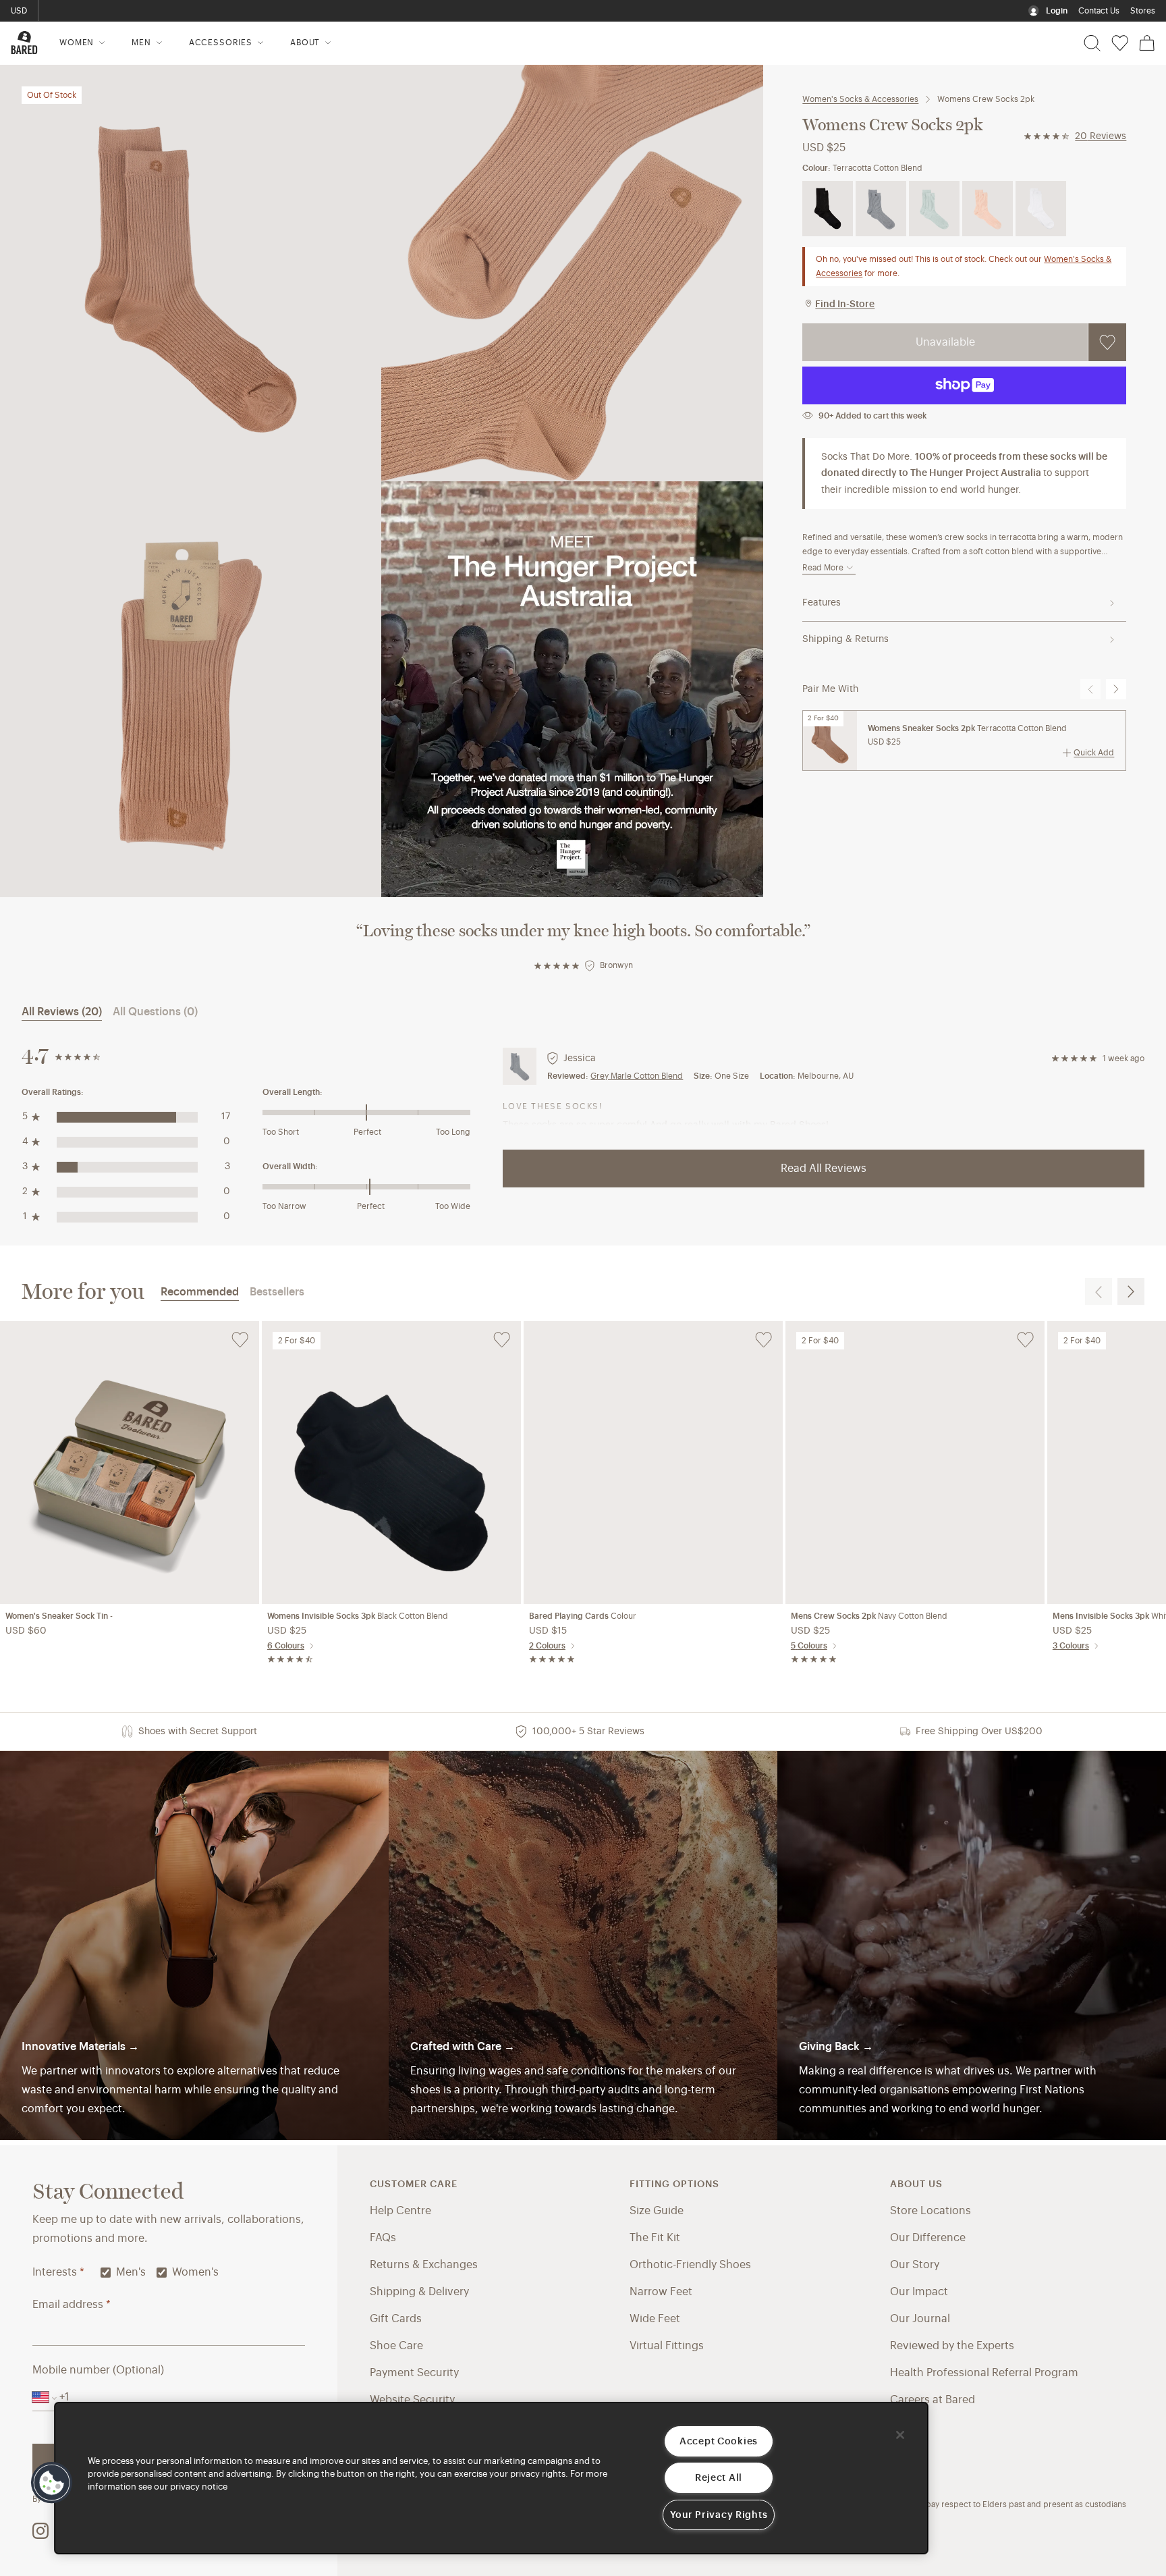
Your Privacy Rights (719, 2515)
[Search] (1092, 43)
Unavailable (945, 342)
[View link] (972, 1946)
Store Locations (931, 2211)
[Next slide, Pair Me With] (1116, 689)
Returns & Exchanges (424, 2265)
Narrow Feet (661, 2292)
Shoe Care (396, 2346)
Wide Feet (655, 2319)
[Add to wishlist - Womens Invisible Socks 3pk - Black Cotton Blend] (502, 1340)
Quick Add (1094, 753)
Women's (195, 2272)
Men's (131, 2272)
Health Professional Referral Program (984, 2373)
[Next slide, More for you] (1131, 1291)
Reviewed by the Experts (952, 2346)
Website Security (412, 2400)
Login (1057, 11)
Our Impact (919, 2292)
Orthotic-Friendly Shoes (690, 2265)
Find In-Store (845, 304)
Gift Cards (396, 2319)
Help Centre (400, 2211)
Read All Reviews (824, 1169)
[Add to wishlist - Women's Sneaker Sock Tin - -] (240, 1340)
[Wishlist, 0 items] (1120, 43)
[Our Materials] (194, 1946)
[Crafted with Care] (583, 1946)
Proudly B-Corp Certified (96, 11)
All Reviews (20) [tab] (62, 1012)
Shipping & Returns (845, 639)
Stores (1143, 11)
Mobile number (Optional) (98, 2370)
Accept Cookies (719, 2441)
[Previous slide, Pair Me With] (1090, 689)
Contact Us (1099, 11)
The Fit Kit (655, 2238)
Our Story (915, 2265)
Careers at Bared (933, 2400)
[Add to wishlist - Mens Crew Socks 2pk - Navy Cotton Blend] (1025, 1340)
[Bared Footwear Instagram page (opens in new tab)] (40, 2531)
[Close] (900, 2435)
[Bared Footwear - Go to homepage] (24, 43)
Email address (72, 2305)
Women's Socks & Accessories (860, 99)
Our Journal (920, 2319)
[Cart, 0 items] (1147, 43)
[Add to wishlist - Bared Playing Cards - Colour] (764, 1340)
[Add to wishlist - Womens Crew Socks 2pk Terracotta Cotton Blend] (1107, 342)
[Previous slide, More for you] (1099, 1291)
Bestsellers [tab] (277, 1292)
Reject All (719, 2478)
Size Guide (657, 2211)
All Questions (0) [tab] (155, 1012)
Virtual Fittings (667, 2346)
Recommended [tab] (200, 1292)
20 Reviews (1101, 136)
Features (822, 603)
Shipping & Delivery (419, 2292)
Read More (823, 568)
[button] (52, 2483)
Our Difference (928, 2238)
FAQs (383, 2238)
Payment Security (414, 2373)
